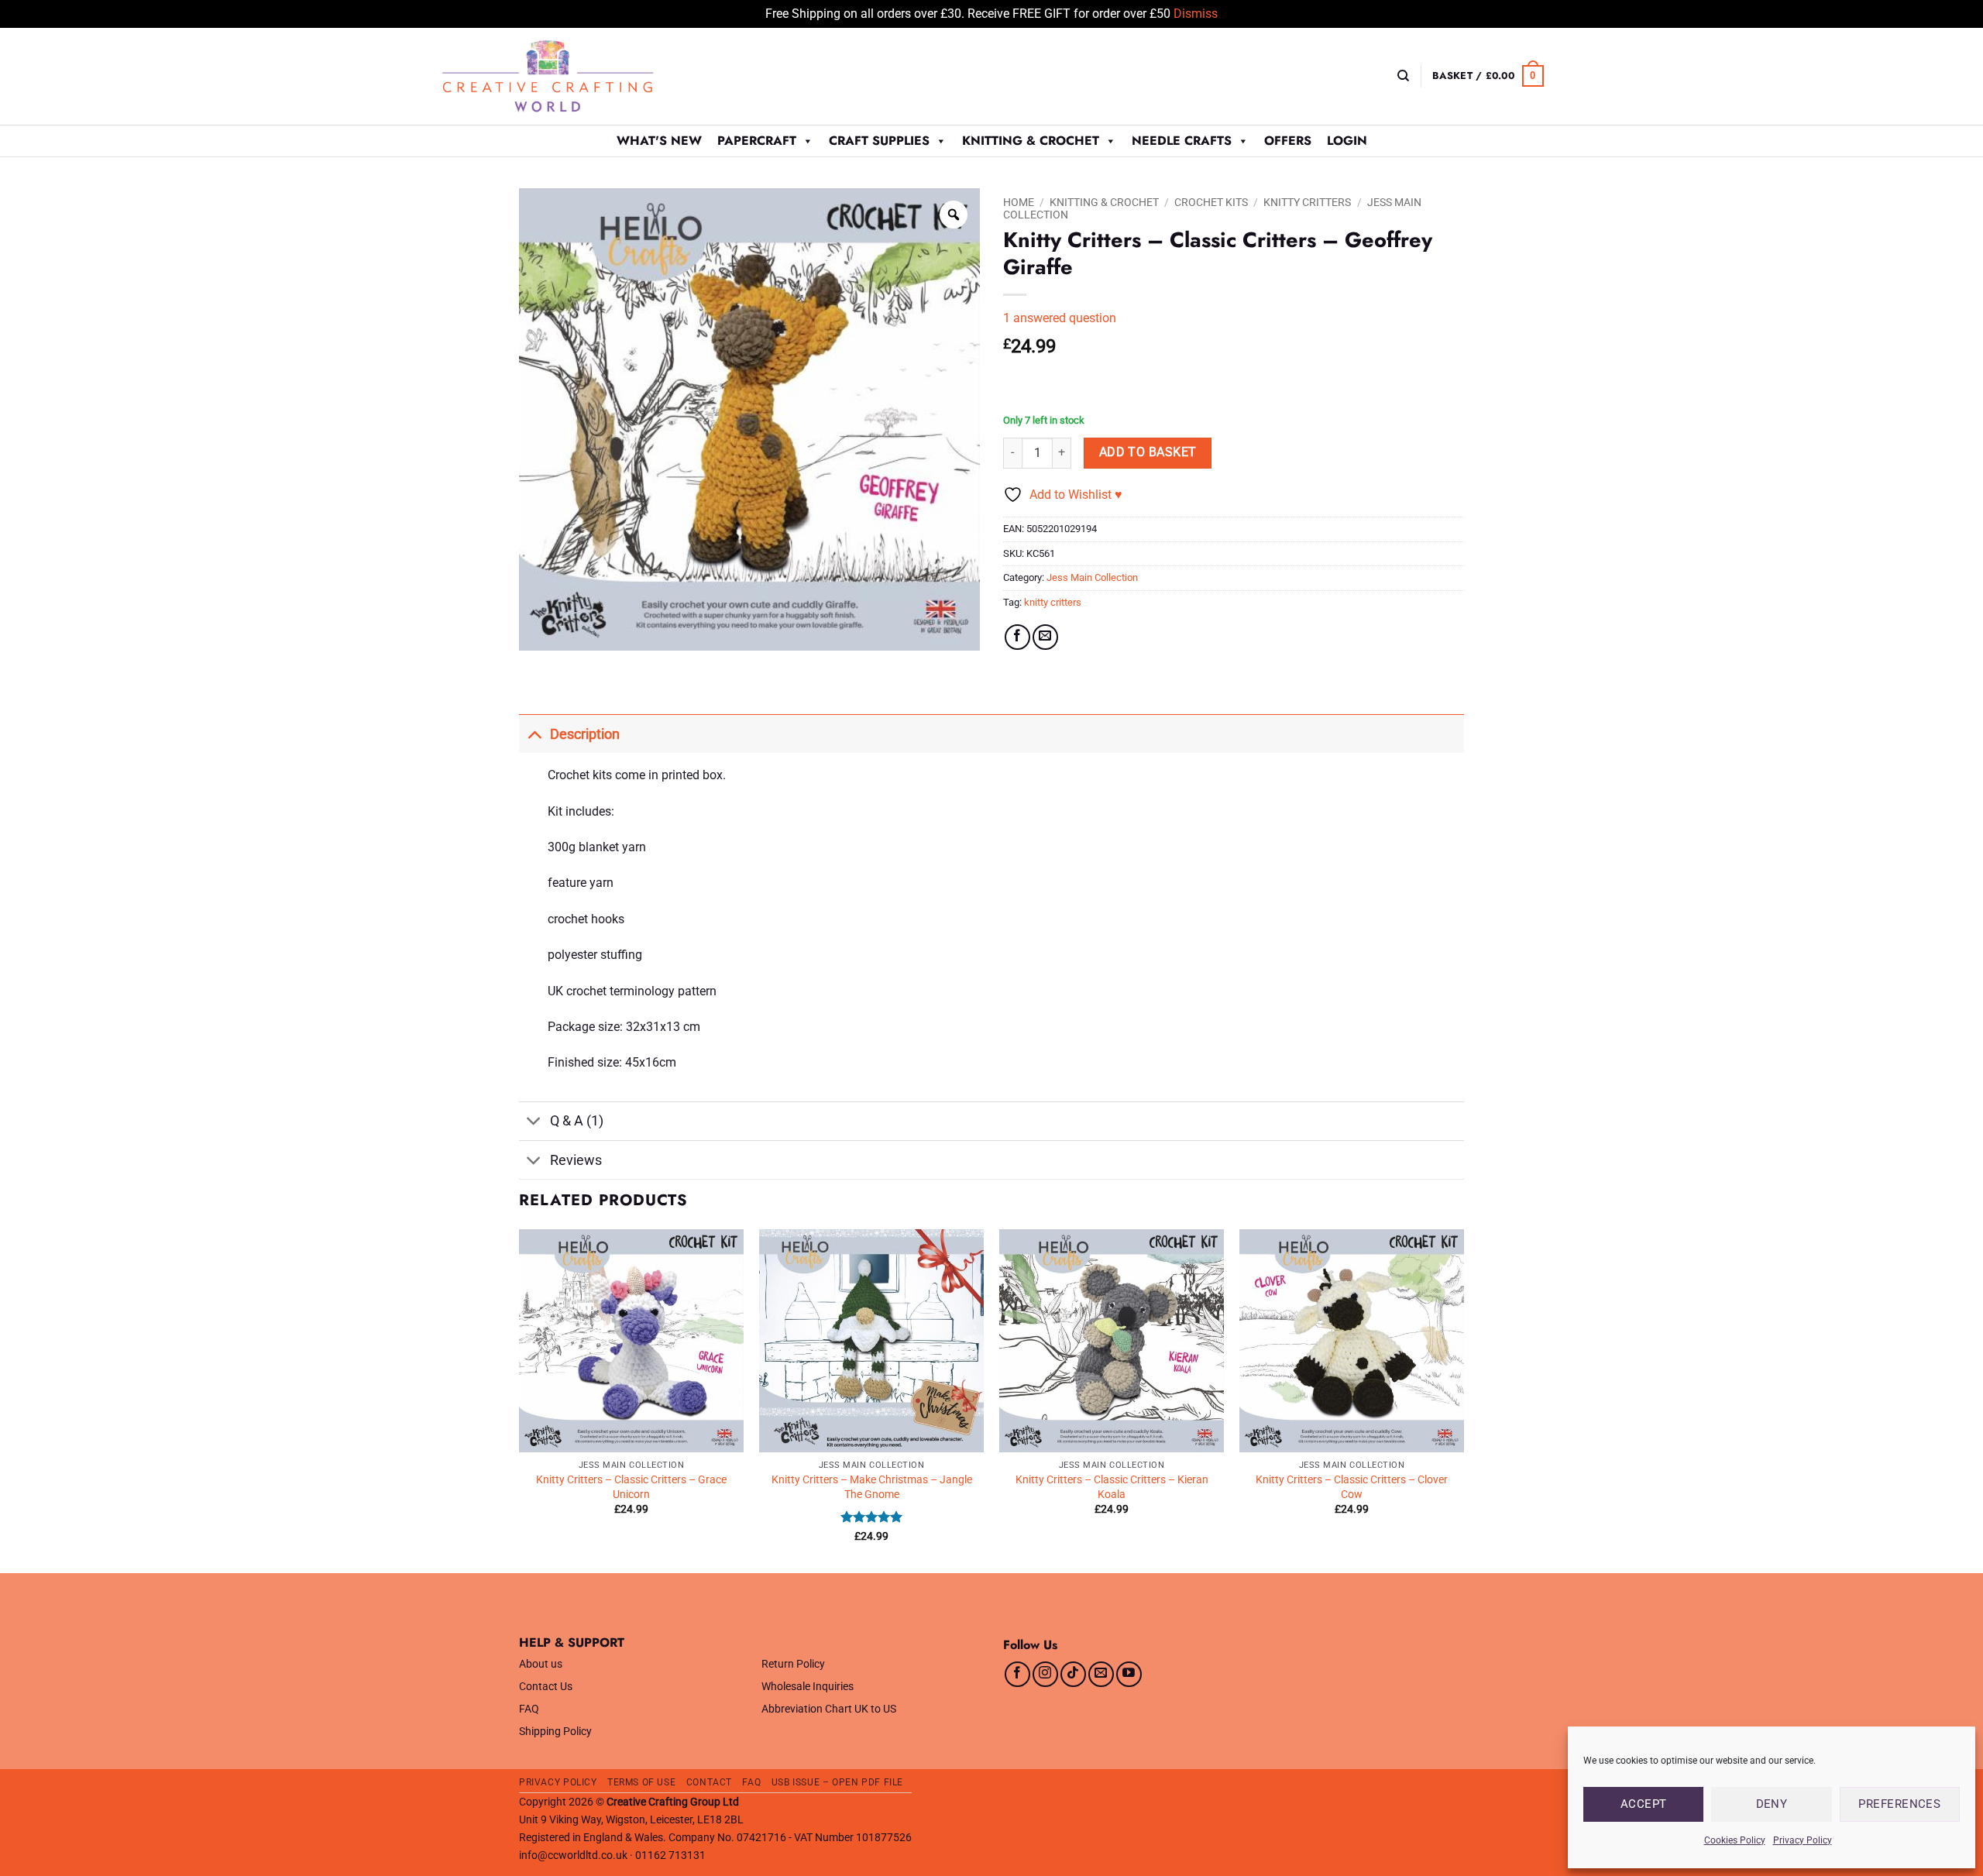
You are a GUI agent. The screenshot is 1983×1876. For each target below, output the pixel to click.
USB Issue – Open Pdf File (837, 1782)
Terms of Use (641, 1782)
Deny (1772, 1804)
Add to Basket (1148, 452)
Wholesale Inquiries (808, 1687)
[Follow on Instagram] (1045, 1674)
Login (1347, 141)
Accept (1644, 1804)
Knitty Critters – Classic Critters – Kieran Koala (1112, 1487)
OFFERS (1288, 141)
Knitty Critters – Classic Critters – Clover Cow (1352, 1487)
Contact (709, 1782)
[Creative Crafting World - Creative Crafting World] (576, 76)
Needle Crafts (1182, 141)
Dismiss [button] (1196, 14)
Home (1019, 202)
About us (541, 1664)
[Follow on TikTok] (1073, 1674)
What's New (659, 141)
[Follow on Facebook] (1017, 1674)
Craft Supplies (879, 141)
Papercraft (757, 141)
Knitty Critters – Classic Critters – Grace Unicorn (631, 1487)
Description (585, 734)
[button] (1488, 76)
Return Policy (793, 1664)
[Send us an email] (1101, 1674)
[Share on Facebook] (1017, 637)
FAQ (529, 1709)
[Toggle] (534, 734)
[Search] (1403, 76)
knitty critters (1053, 602)
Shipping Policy (555, 1732)
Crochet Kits (1211, 202)
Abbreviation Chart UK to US (829, 1709)
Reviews (576, 1160)
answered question (1060, 318)
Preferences (1899, 1804)
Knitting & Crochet (1031, 141)
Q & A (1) (577, 1121)
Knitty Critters (1307, 202)
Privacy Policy (1803, 1840)
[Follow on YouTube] (1129, 1674)
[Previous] (520, 1400)
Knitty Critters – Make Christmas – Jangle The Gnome (872, 1487)
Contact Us (546, 1687)
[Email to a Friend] (1045, 637)
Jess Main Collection (1092, 577)
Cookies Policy (1735, 1840)
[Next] (1463, 1400)
